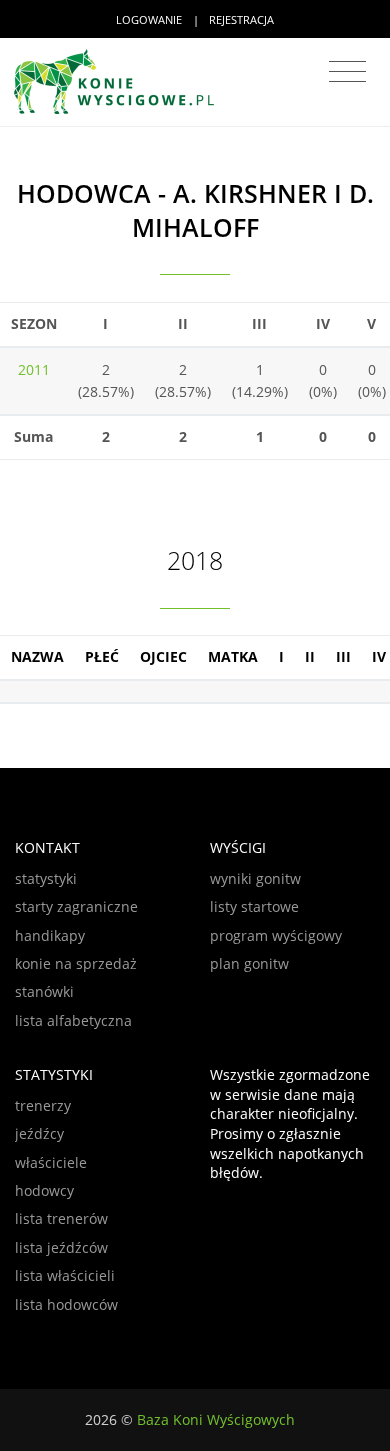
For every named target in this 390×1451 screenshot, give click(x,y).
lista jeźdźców (61, 1247)
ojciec (163, 656)
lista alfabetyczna (73, 1020)
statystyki (46, 878)
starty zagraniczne (76, 906)
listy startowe (254, 906)
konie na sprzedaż (76, 963)
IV (379, 656)
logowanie (149, 19)
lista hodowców (66, 1304)
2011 (34, 369)
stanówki (44, 991)
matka (233, 656)
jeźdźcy (39, 1133)
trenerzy (43, 1105)
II (310, 656)
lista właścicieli (65, 1275)
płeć (102, 656)
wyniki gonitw (255, 878)
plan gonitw (249, 963)
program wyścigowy (276, 935)
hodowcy (44, 1190)
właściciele (51, 1162)
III (343, 656)
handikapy (50, 935)
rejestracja (241, 19)
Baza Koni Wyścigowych (216, 1419)
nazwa (37, 656)
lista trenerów (61, 1218)
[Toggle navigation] (347, 72)
